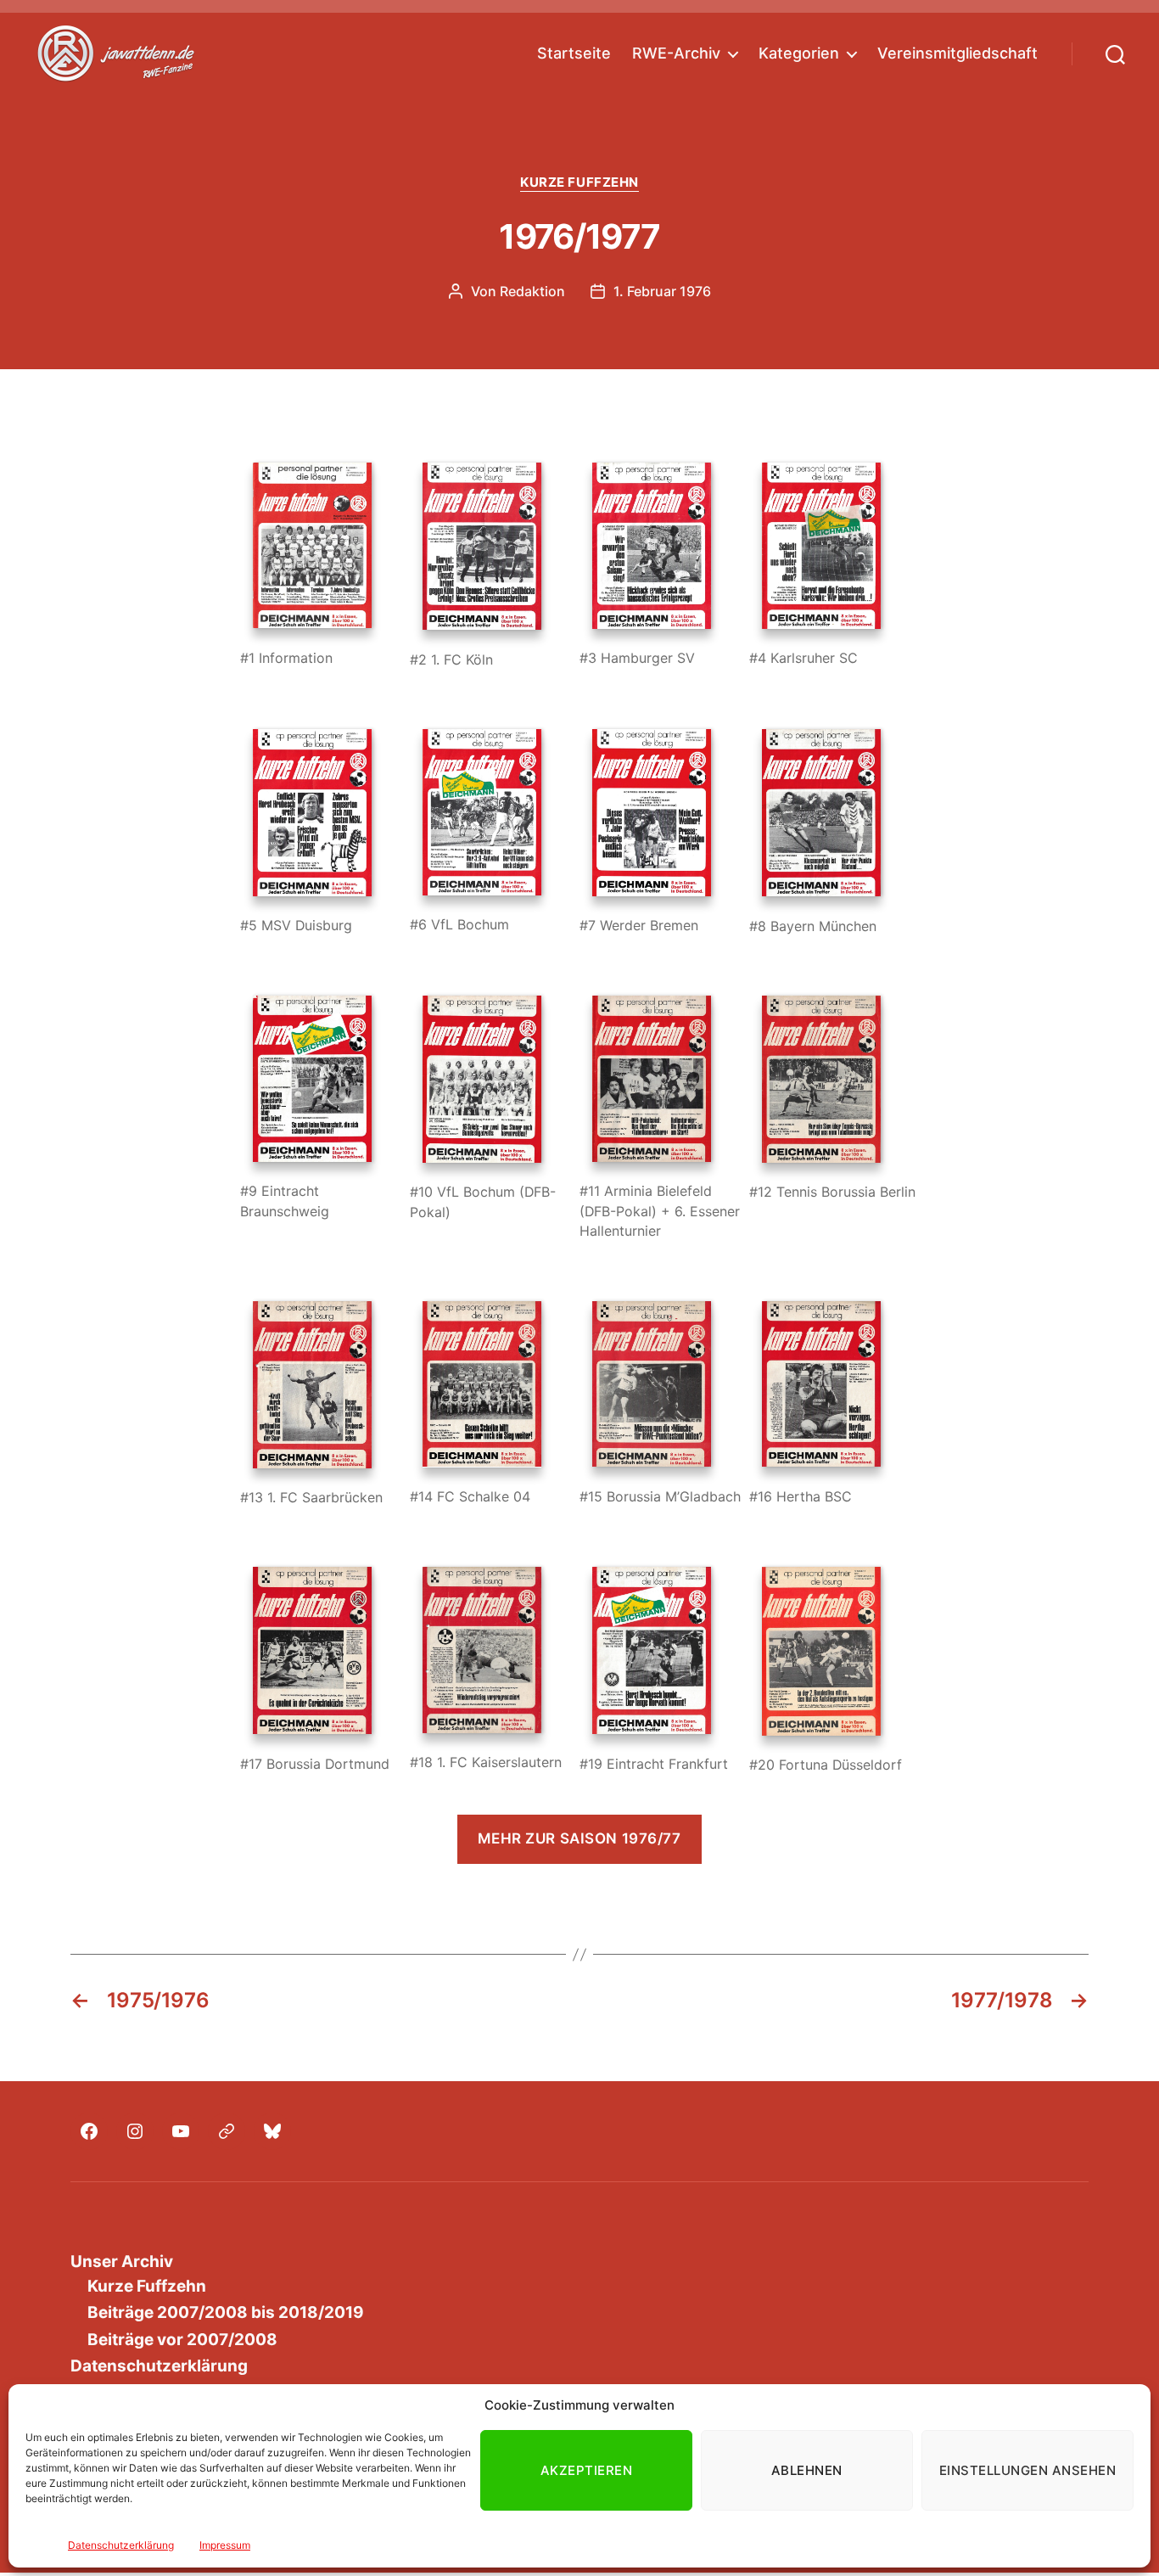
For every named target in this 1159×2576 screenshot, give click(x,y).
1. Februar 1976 (662, 291)
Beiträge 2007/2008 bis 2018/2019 (226, 2312)
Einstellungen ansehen (1028, 2470)
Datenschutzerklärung (121, 2545)
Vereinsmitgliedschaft (957, 53)
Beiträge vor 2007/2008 (182, 2340)
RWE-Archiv (676, 53)
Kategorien (799, 53)
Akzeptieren (587, 2470)
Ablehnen (807, 2470)
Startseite (574, 53)
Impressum (225, 2545)
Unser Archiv (122, 2262)
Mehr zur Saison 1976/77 (579, 1838)
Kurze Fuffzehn (579, 182)
